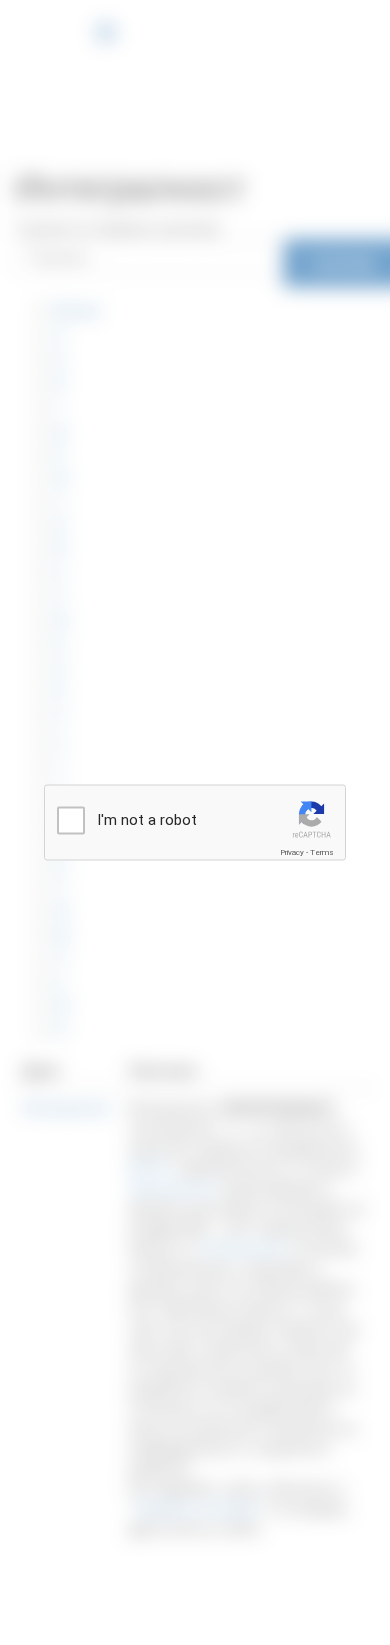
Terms (322, 852)
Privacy (292, 852)
